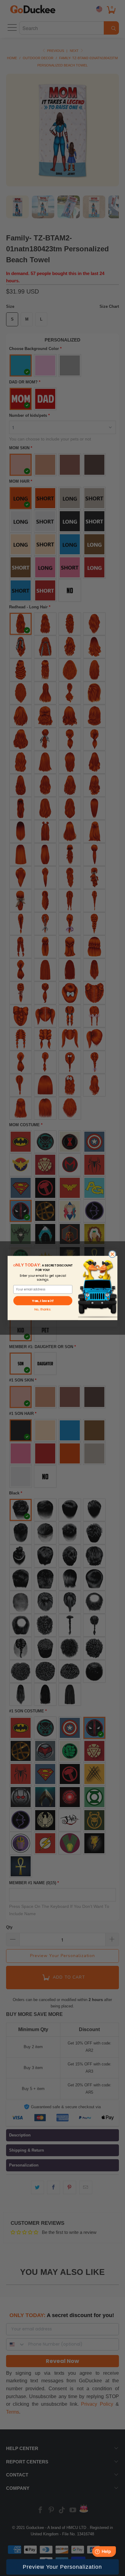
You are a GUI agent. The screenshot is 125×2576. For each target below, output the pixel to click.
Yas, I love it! (43, 1301)
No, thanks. (43, 1309)
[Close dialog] (112, 1254)
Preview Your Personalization (62, 2567)
